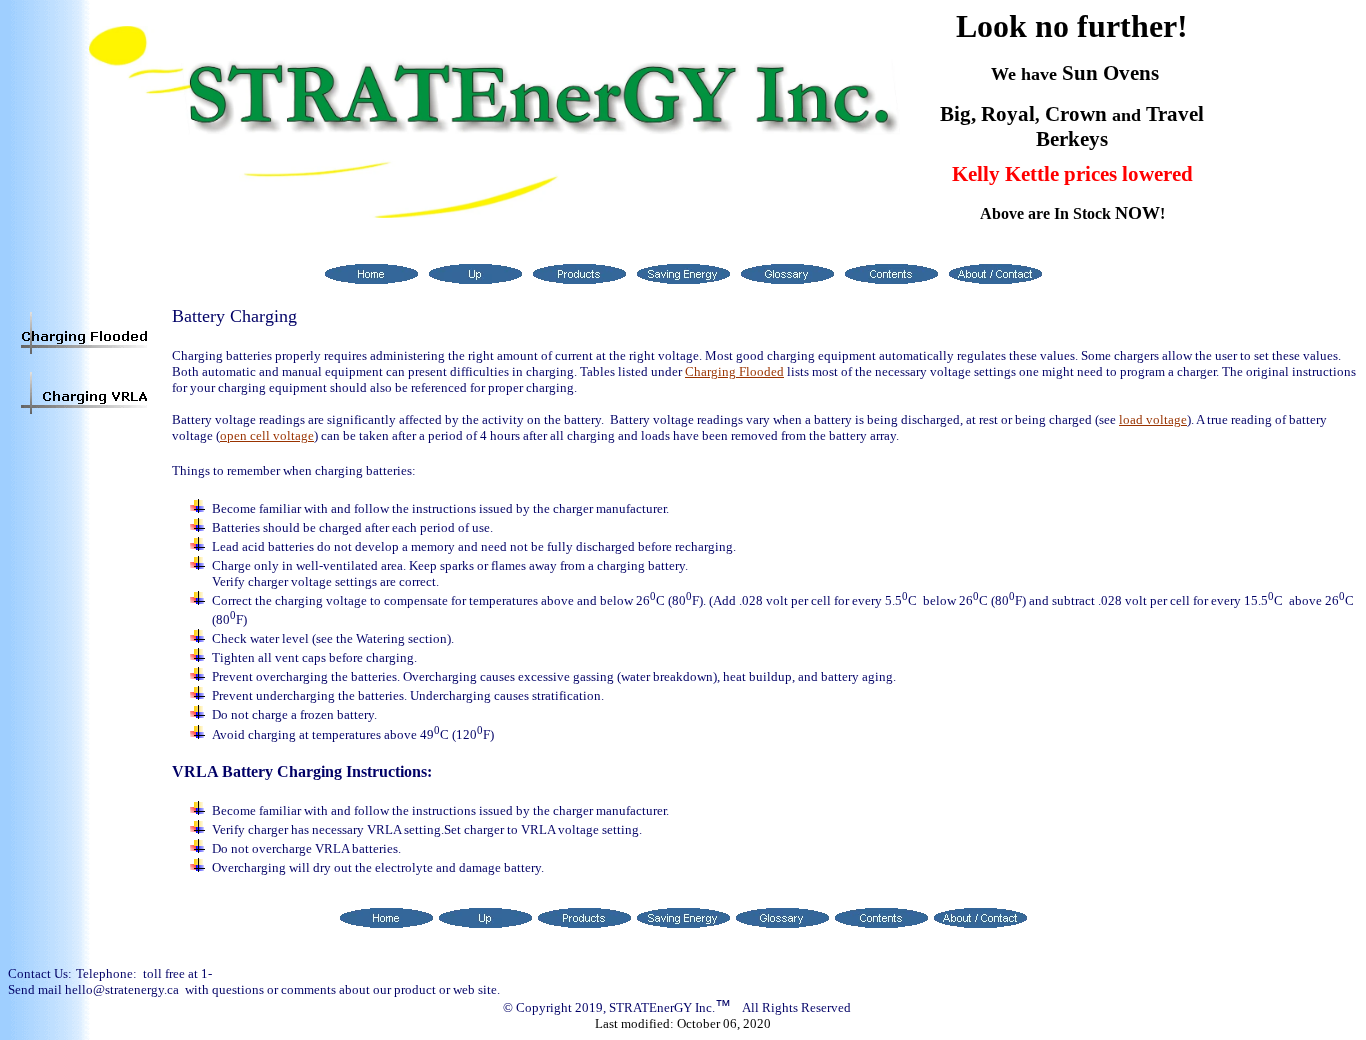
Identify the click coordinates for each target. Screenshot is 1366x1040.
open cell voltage (267, 435)
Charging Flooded (734, 371)
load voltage (1153, 419)
